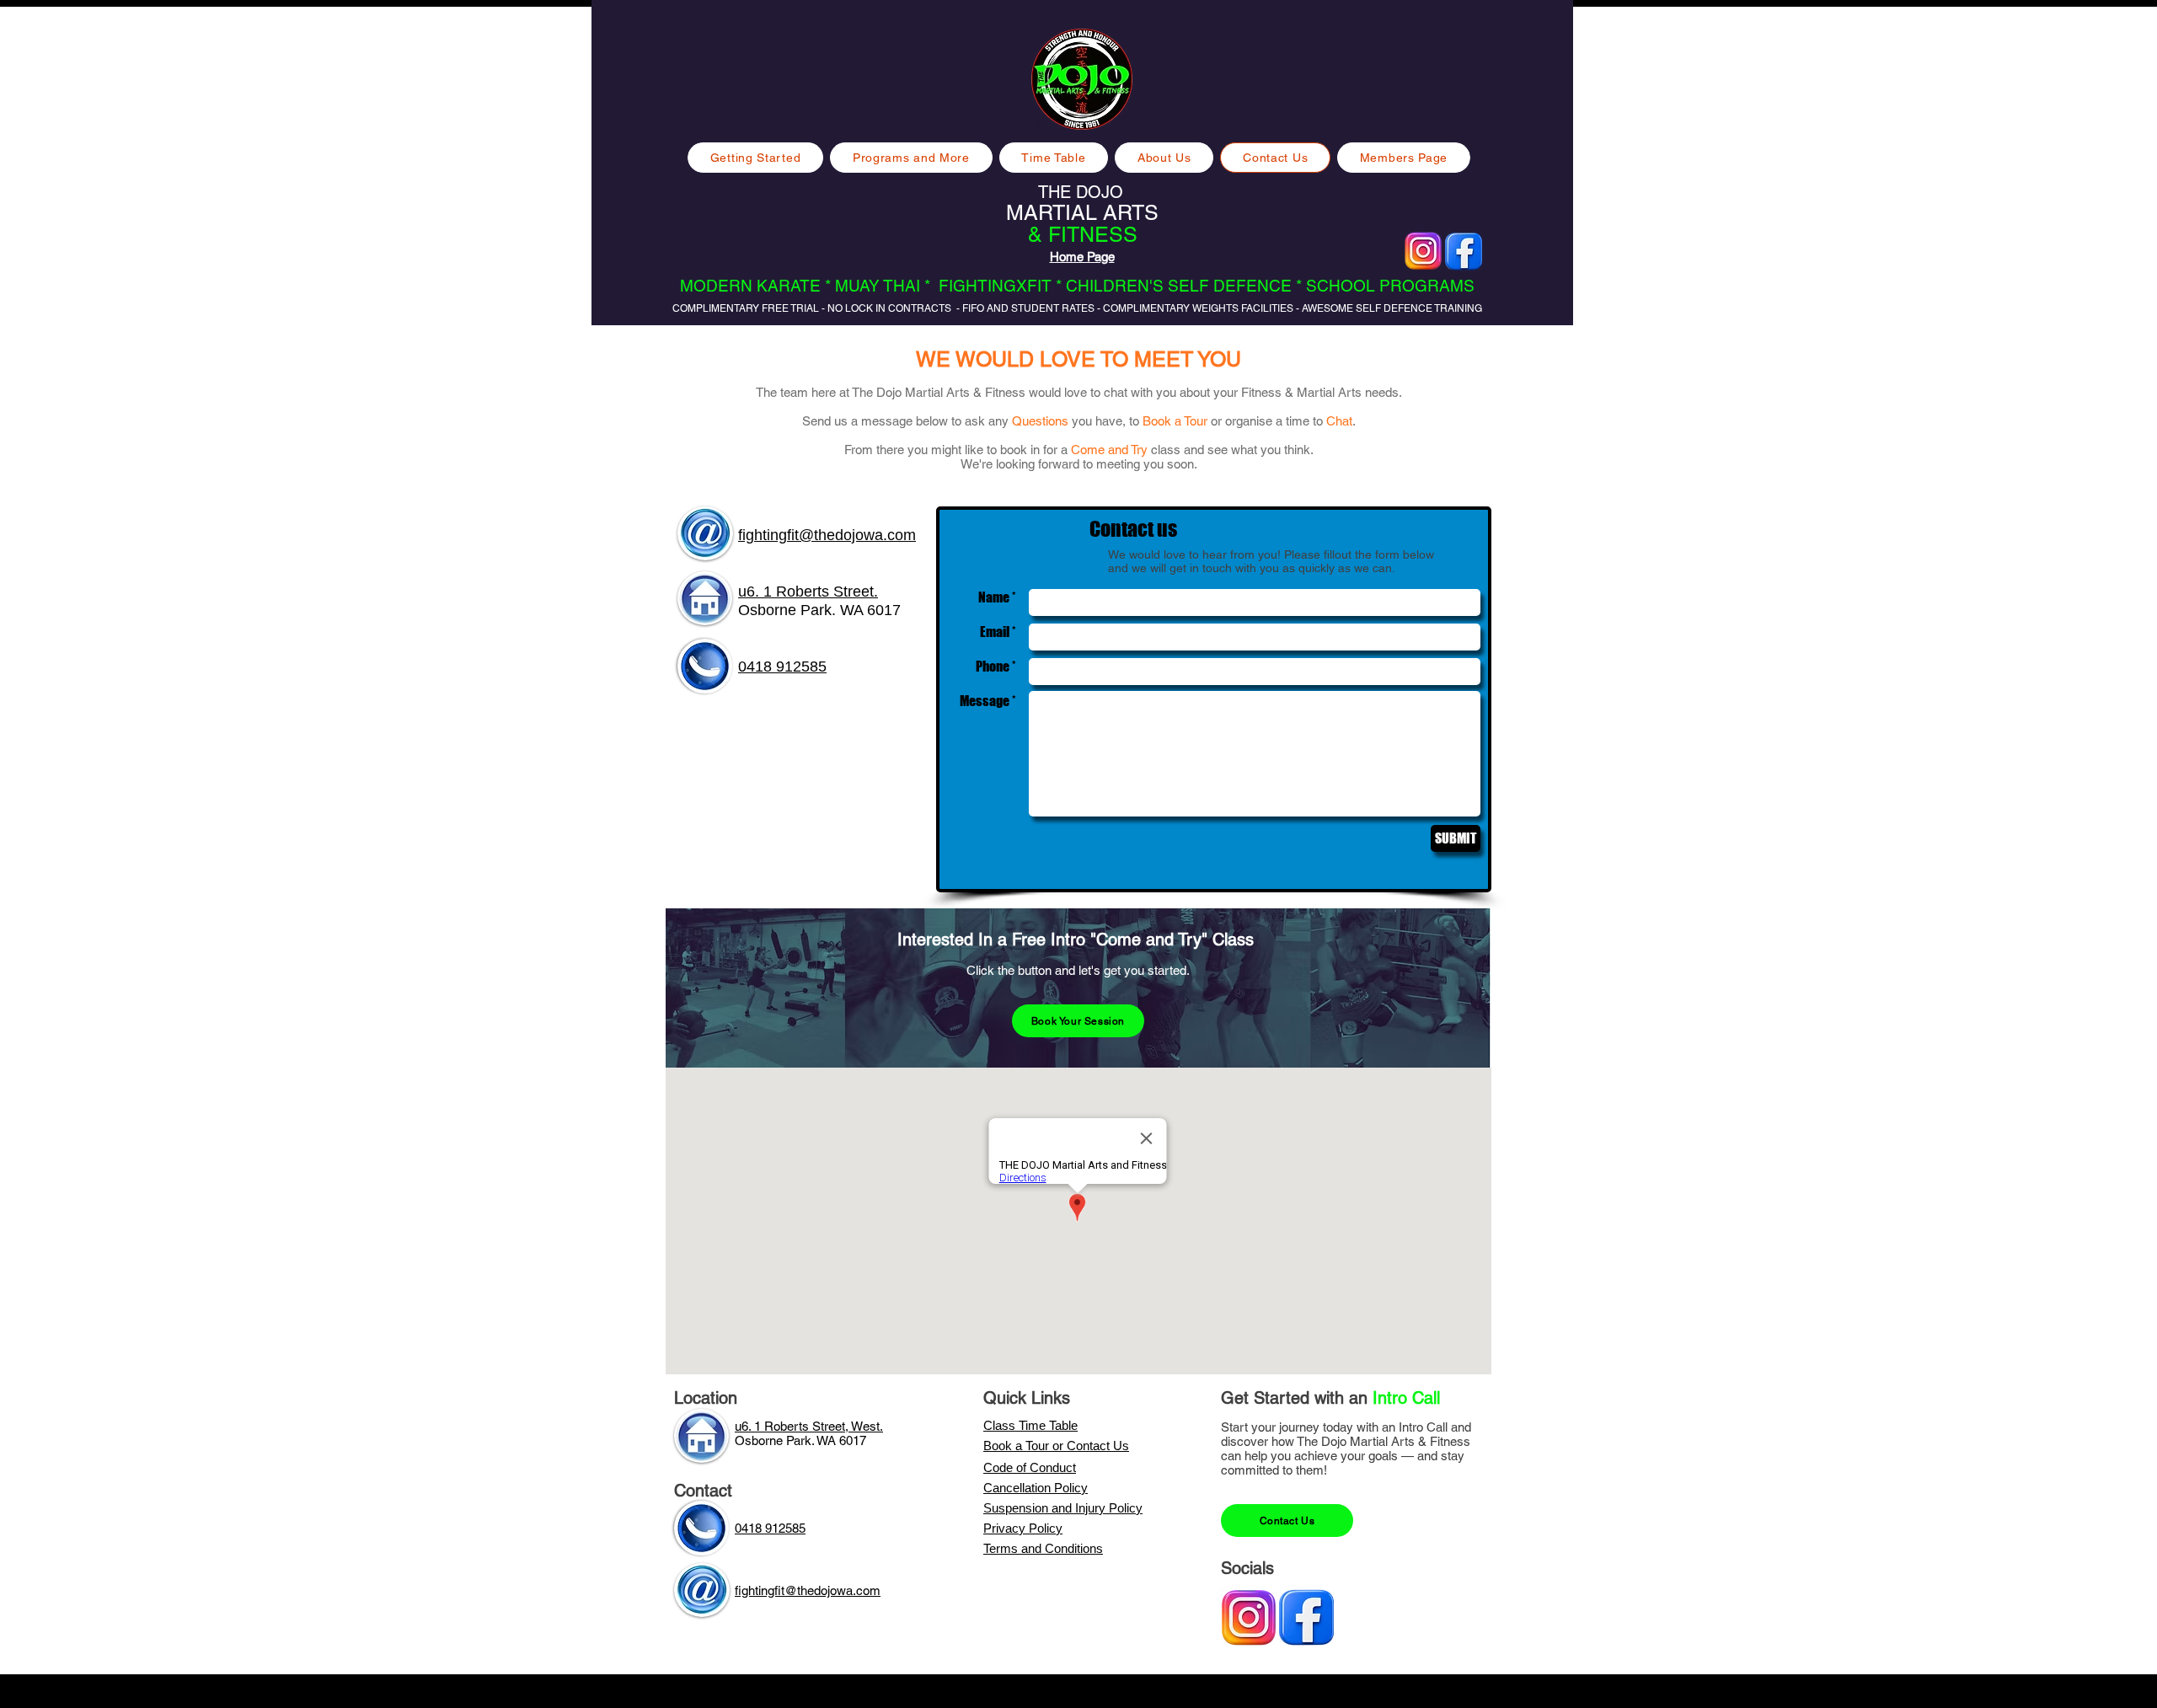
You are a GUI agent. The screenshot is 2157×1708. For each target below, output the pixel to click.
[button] (911, 158)
